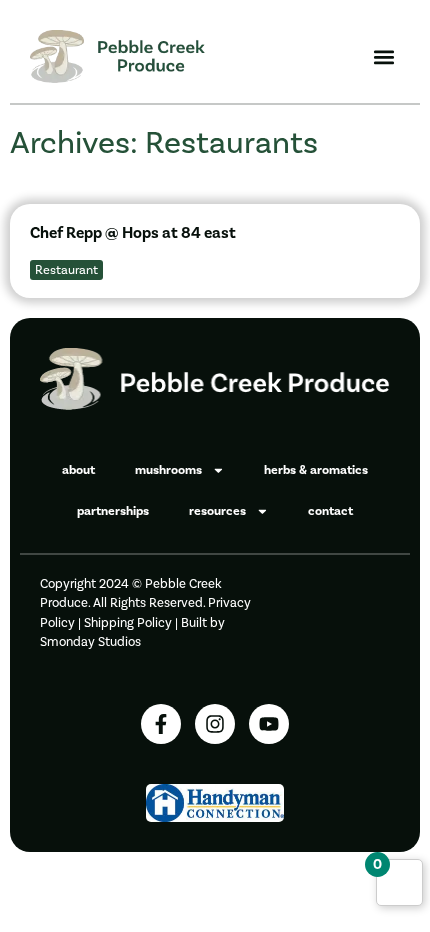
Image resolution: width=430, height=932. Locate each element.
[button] (383, 56)
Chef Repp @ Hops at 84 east (133, 233)
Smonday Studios (90, 642)
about (78, 470)
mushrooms (168, 470)
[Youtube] (269, 724)
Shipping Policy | (132, 623)
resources (217, 511)
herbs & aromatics (316, 470)
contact (330, 511)
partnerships (113, 511)
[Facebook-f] (161, 724)
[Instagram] (215, 724)
